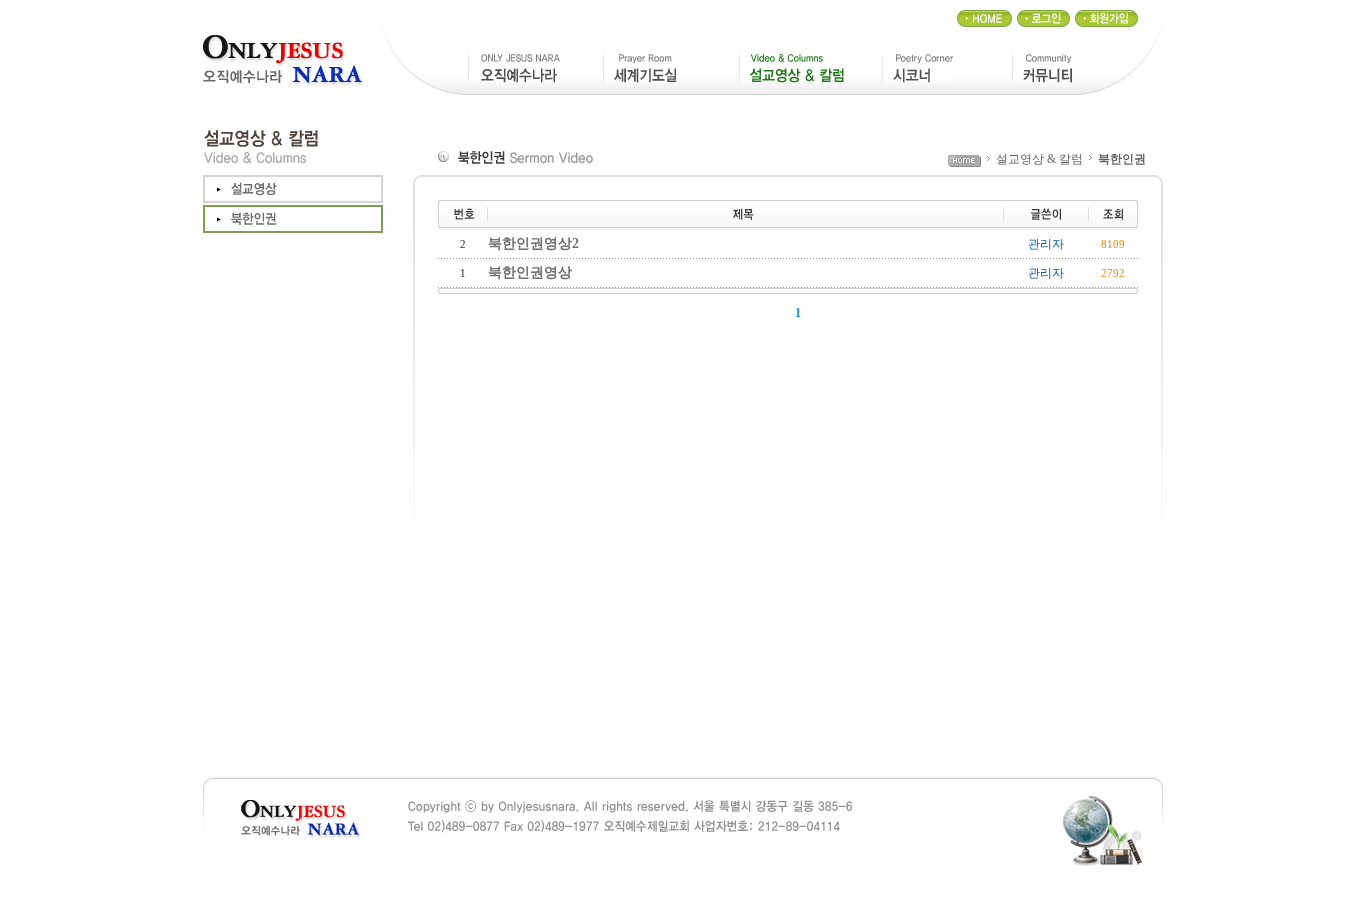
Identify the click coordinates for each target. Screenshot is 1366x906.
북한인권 (1122, 159)
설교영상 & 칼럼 (1039, 159)
